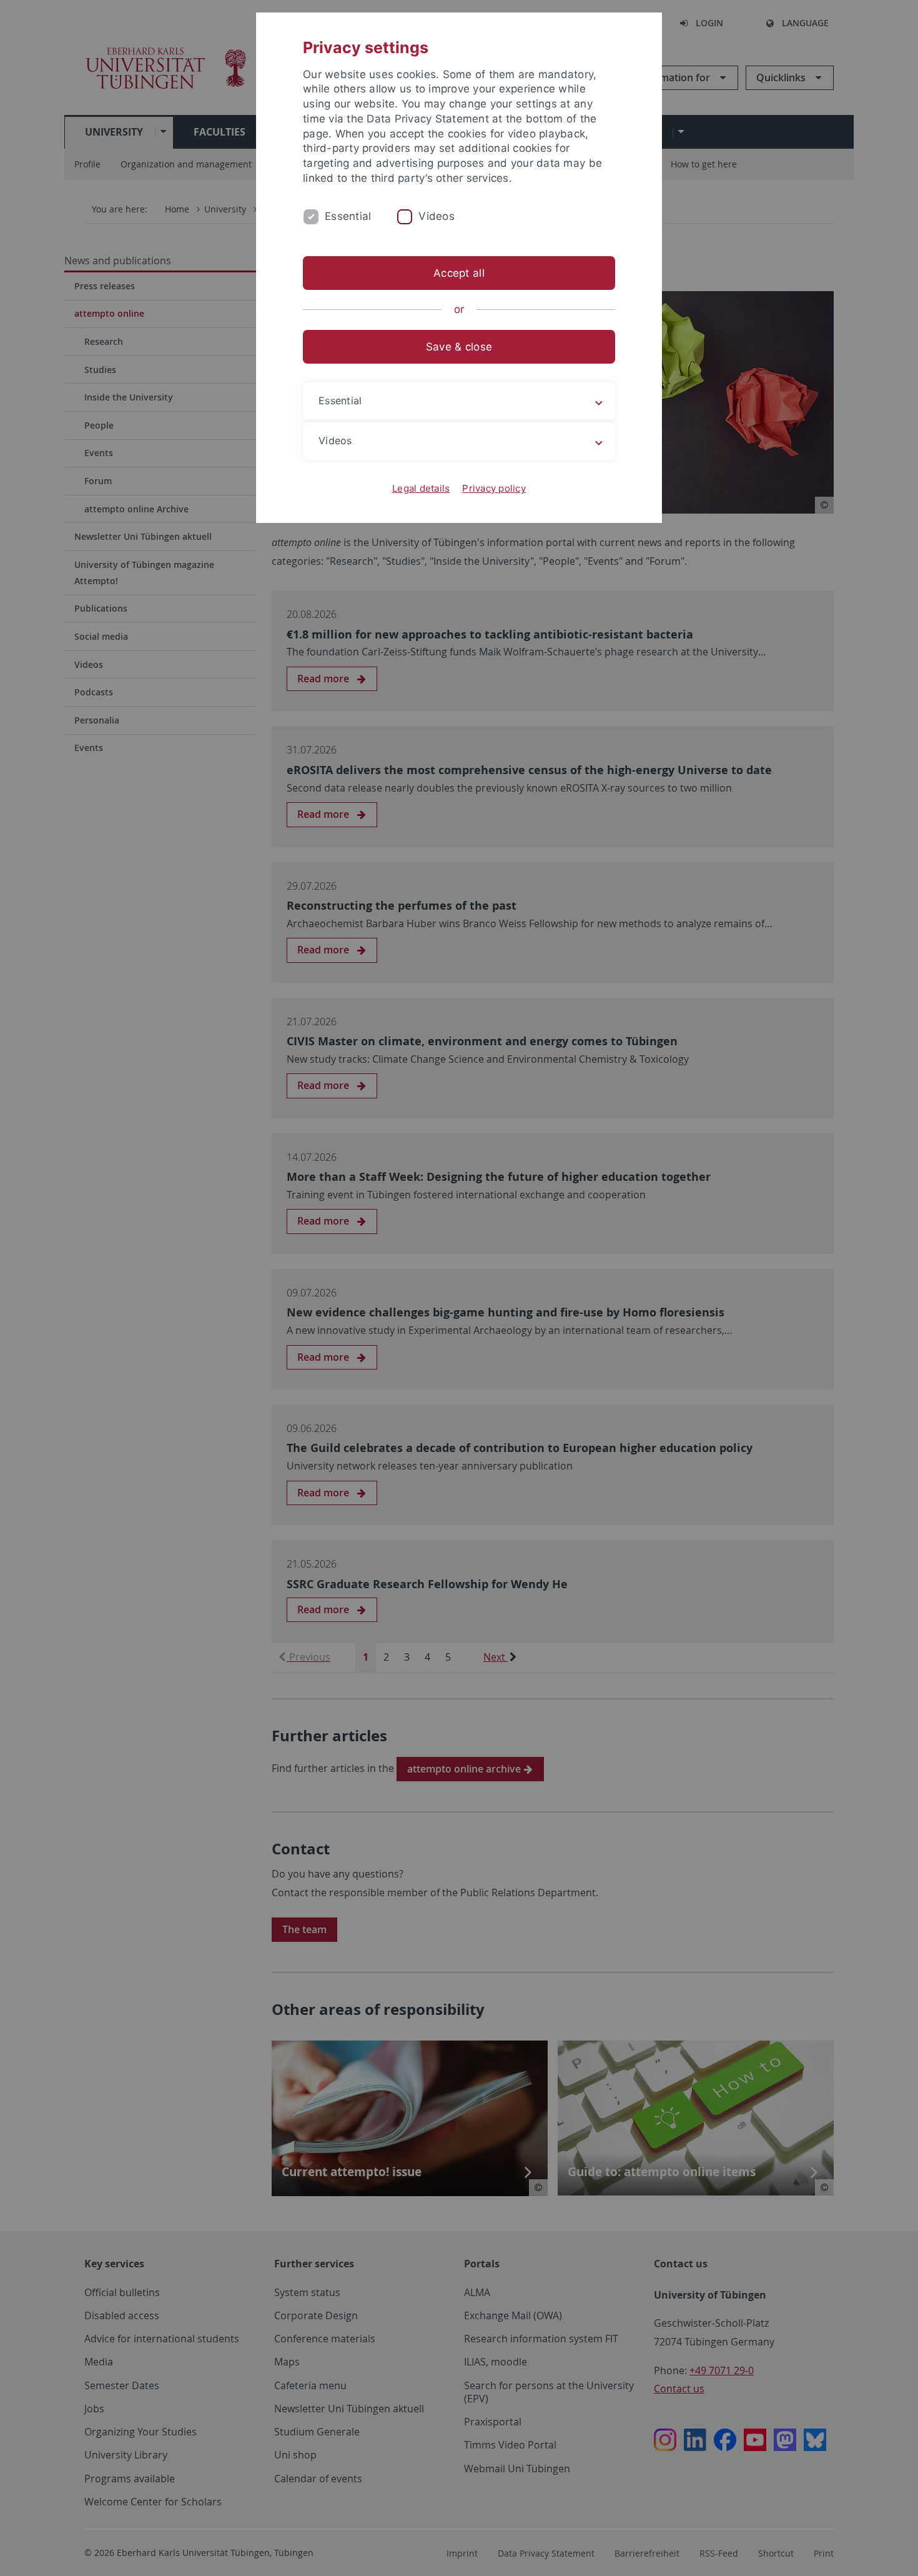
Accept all (459, 273)
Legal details (421, 488)
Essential (348, 216)
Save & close (459, 347)
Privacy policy (494, 488)
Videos (437, 216)
